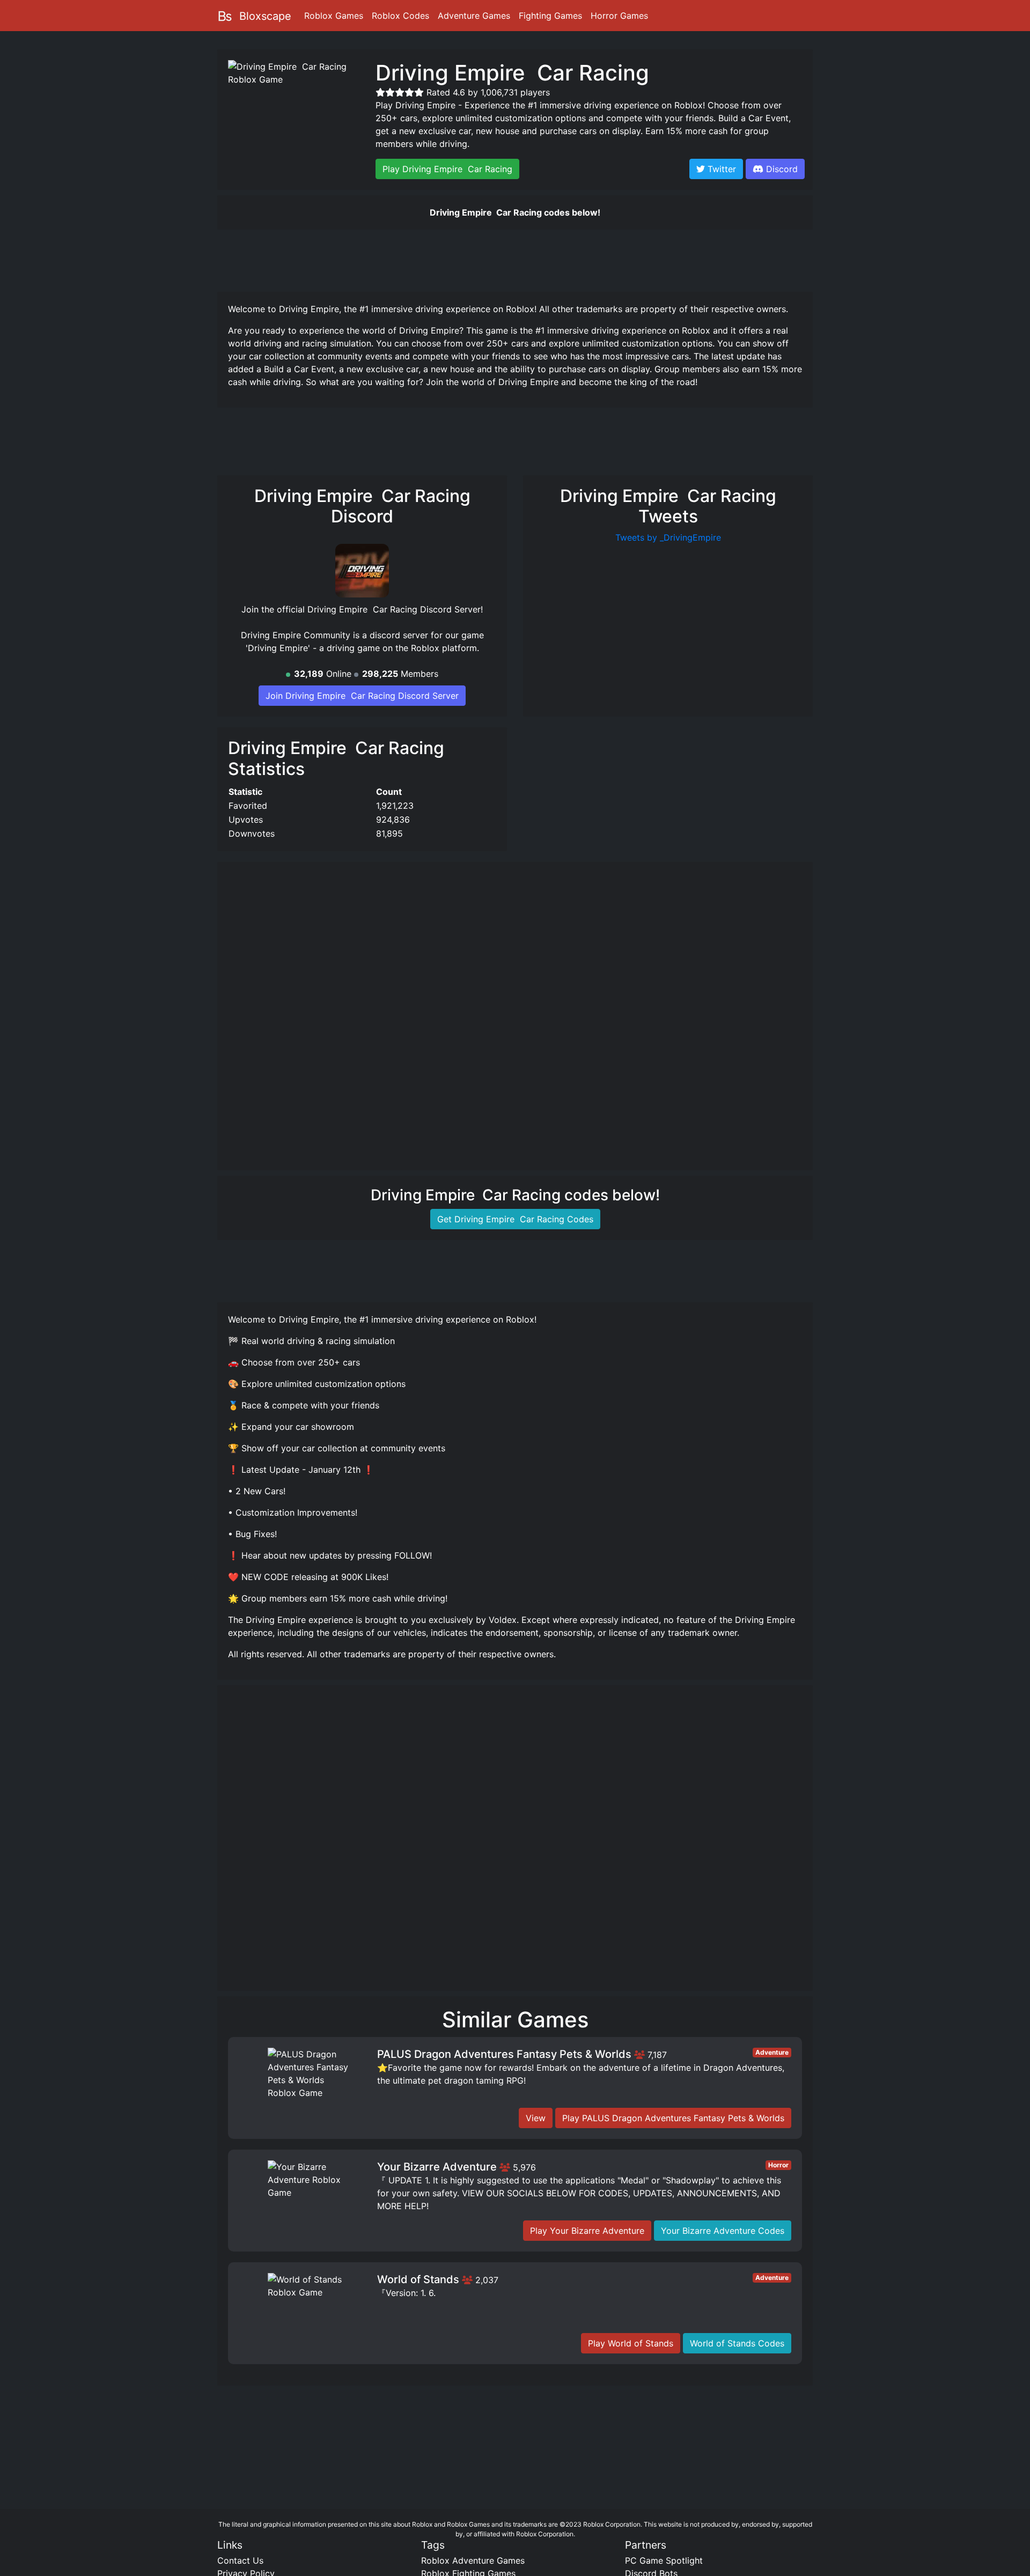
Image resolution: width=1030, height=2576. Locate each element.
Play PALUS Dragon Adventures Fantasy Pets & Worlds (673, 2118)
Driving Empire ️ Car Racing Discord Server (394, 609)
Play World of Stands (631, 2343)
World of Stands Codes (737, 2343)
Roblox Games (334, 16)
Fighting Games (550, 16)
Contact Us (240, 2560)
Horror (778, 2165)
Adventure (772, 2052)
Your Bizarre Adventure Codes (723, 2231)
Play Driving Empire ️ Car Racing (447, 169)
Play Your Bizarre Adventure (587, 2231)
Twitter (720, 169)
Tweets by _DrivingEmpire (668, 537)
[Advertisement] (515, 259)
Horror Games (619, 16)
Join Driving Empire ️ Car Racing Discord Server (362, 696)
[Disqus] (515, 1843)
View (536, 2118)
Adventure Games (474, 16)
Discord (782, 169)
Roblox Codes (400, 16)
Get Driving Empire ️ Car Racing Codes (515, 1219)
